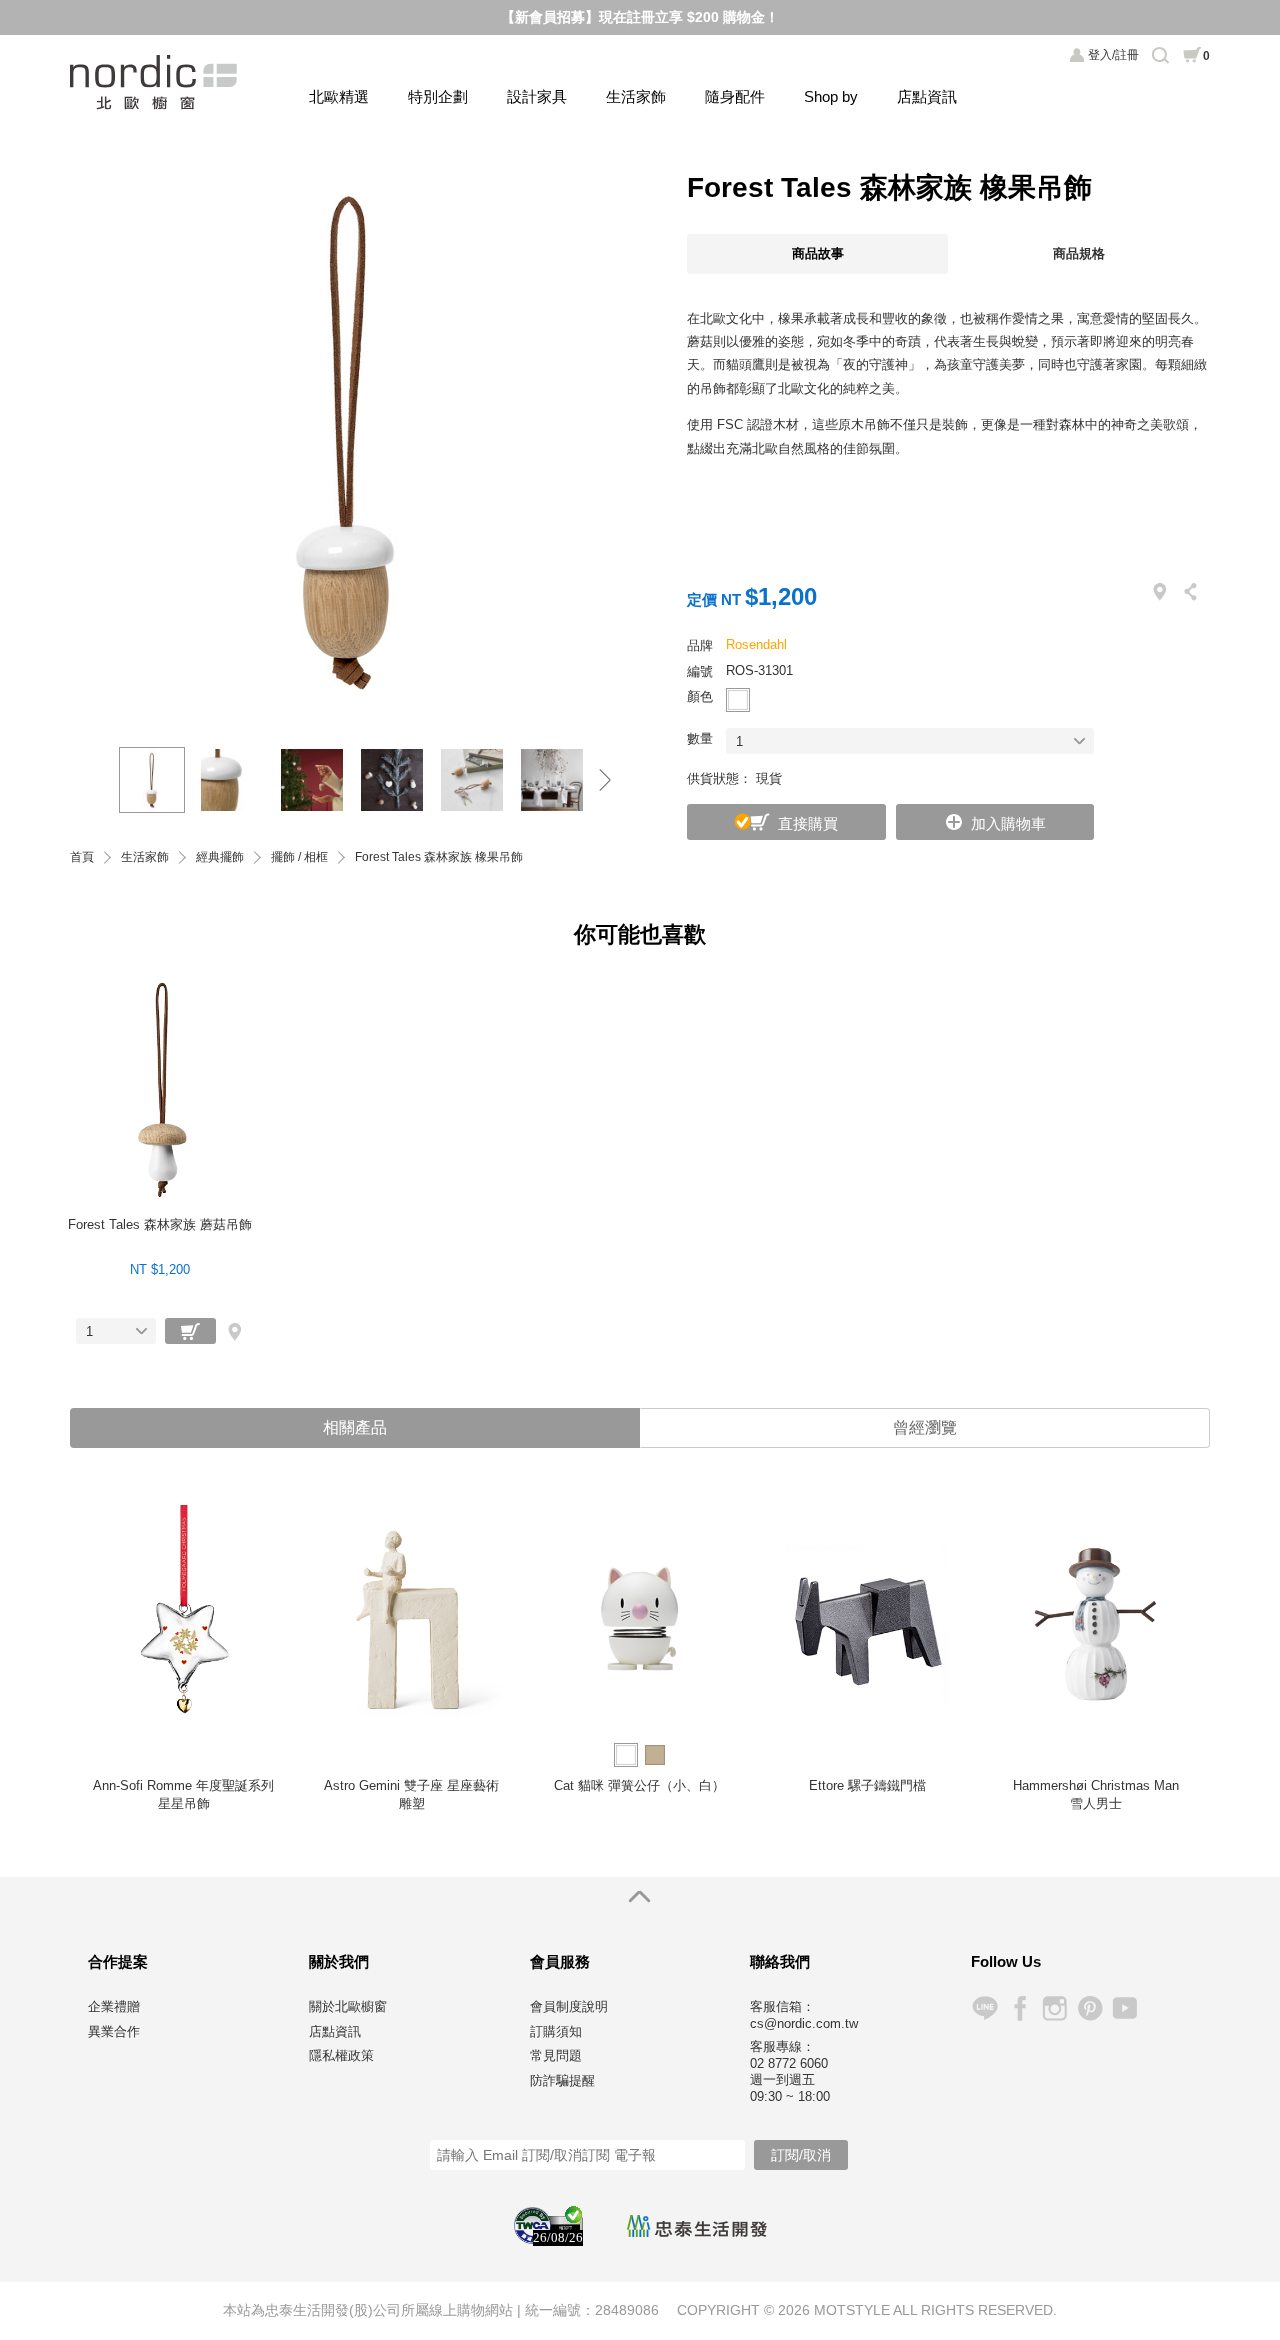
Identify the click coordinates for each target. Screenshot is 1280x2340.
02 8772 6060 (789, 2063)
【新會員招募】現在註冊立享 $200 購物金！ (640, 17)
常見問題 (556, 2055)
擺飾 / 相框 (299, 857)
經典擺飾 (220, 857)
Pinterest (1089, 2008)
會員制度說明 (569, 2006)
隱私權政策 (341, 2055)
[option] (350, 439)
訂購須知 (556, 2031)
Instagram (1054, 2008)
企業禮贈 (114, 2006)
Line (984, 2008)
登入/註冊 (1113, 55)
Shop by (831, 96)
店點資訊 (927, 96)
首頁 (82, 857)
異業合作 (114, 2031)
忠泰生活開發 (697, 2226)
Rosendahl (756, 644)
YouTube (1124, 2008)
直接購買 (808, 823)
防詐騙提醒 (562, 2080)
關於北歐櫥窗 (348, 2006)
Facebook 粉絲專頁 (1019, 2008)
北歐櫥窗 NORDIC (155, 82)
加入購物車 (1008, 823)
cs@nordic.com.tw (804, 2023)
